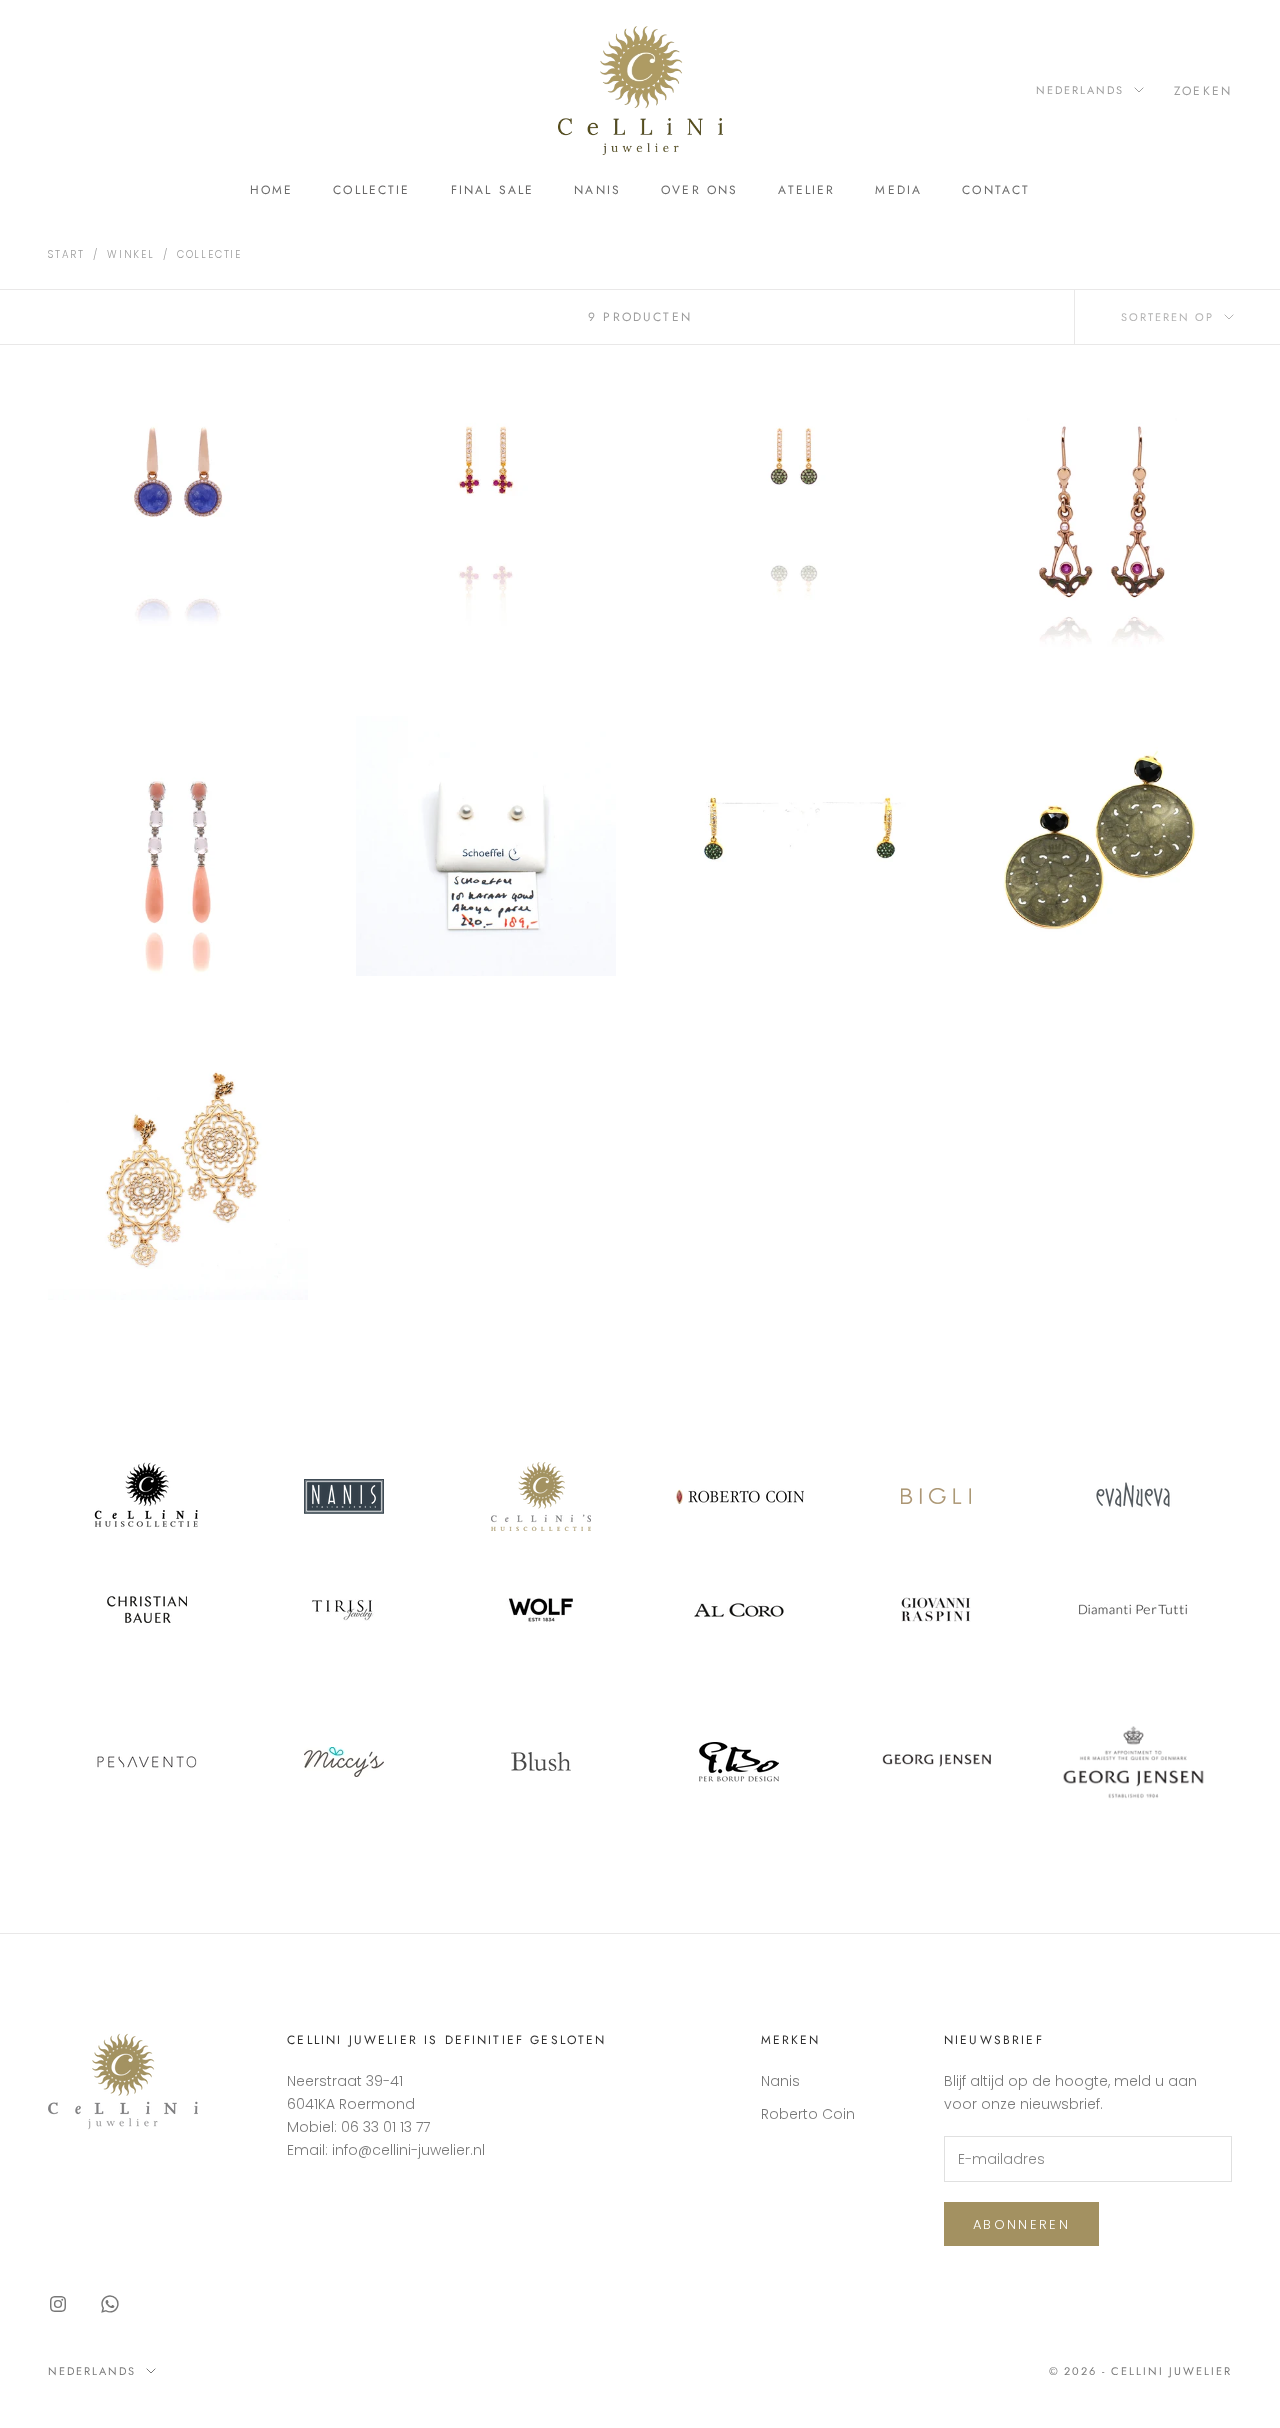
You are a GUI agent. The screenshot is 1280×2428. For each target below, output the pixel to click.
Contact (996, 190)
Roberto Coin (808, 2114)
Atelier (806, 190)
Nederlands (1080, 90)
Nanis (597, 190)
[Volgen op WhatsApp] (110, 2304)
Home (272, 190)
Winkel (131, 254)
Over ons (699, 190)
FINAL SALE (493, 190)
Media (898, 190)
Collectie (371, 190)
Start (66, 254)
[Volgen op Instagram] (58, 2304)
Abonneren (1021, 2224)
